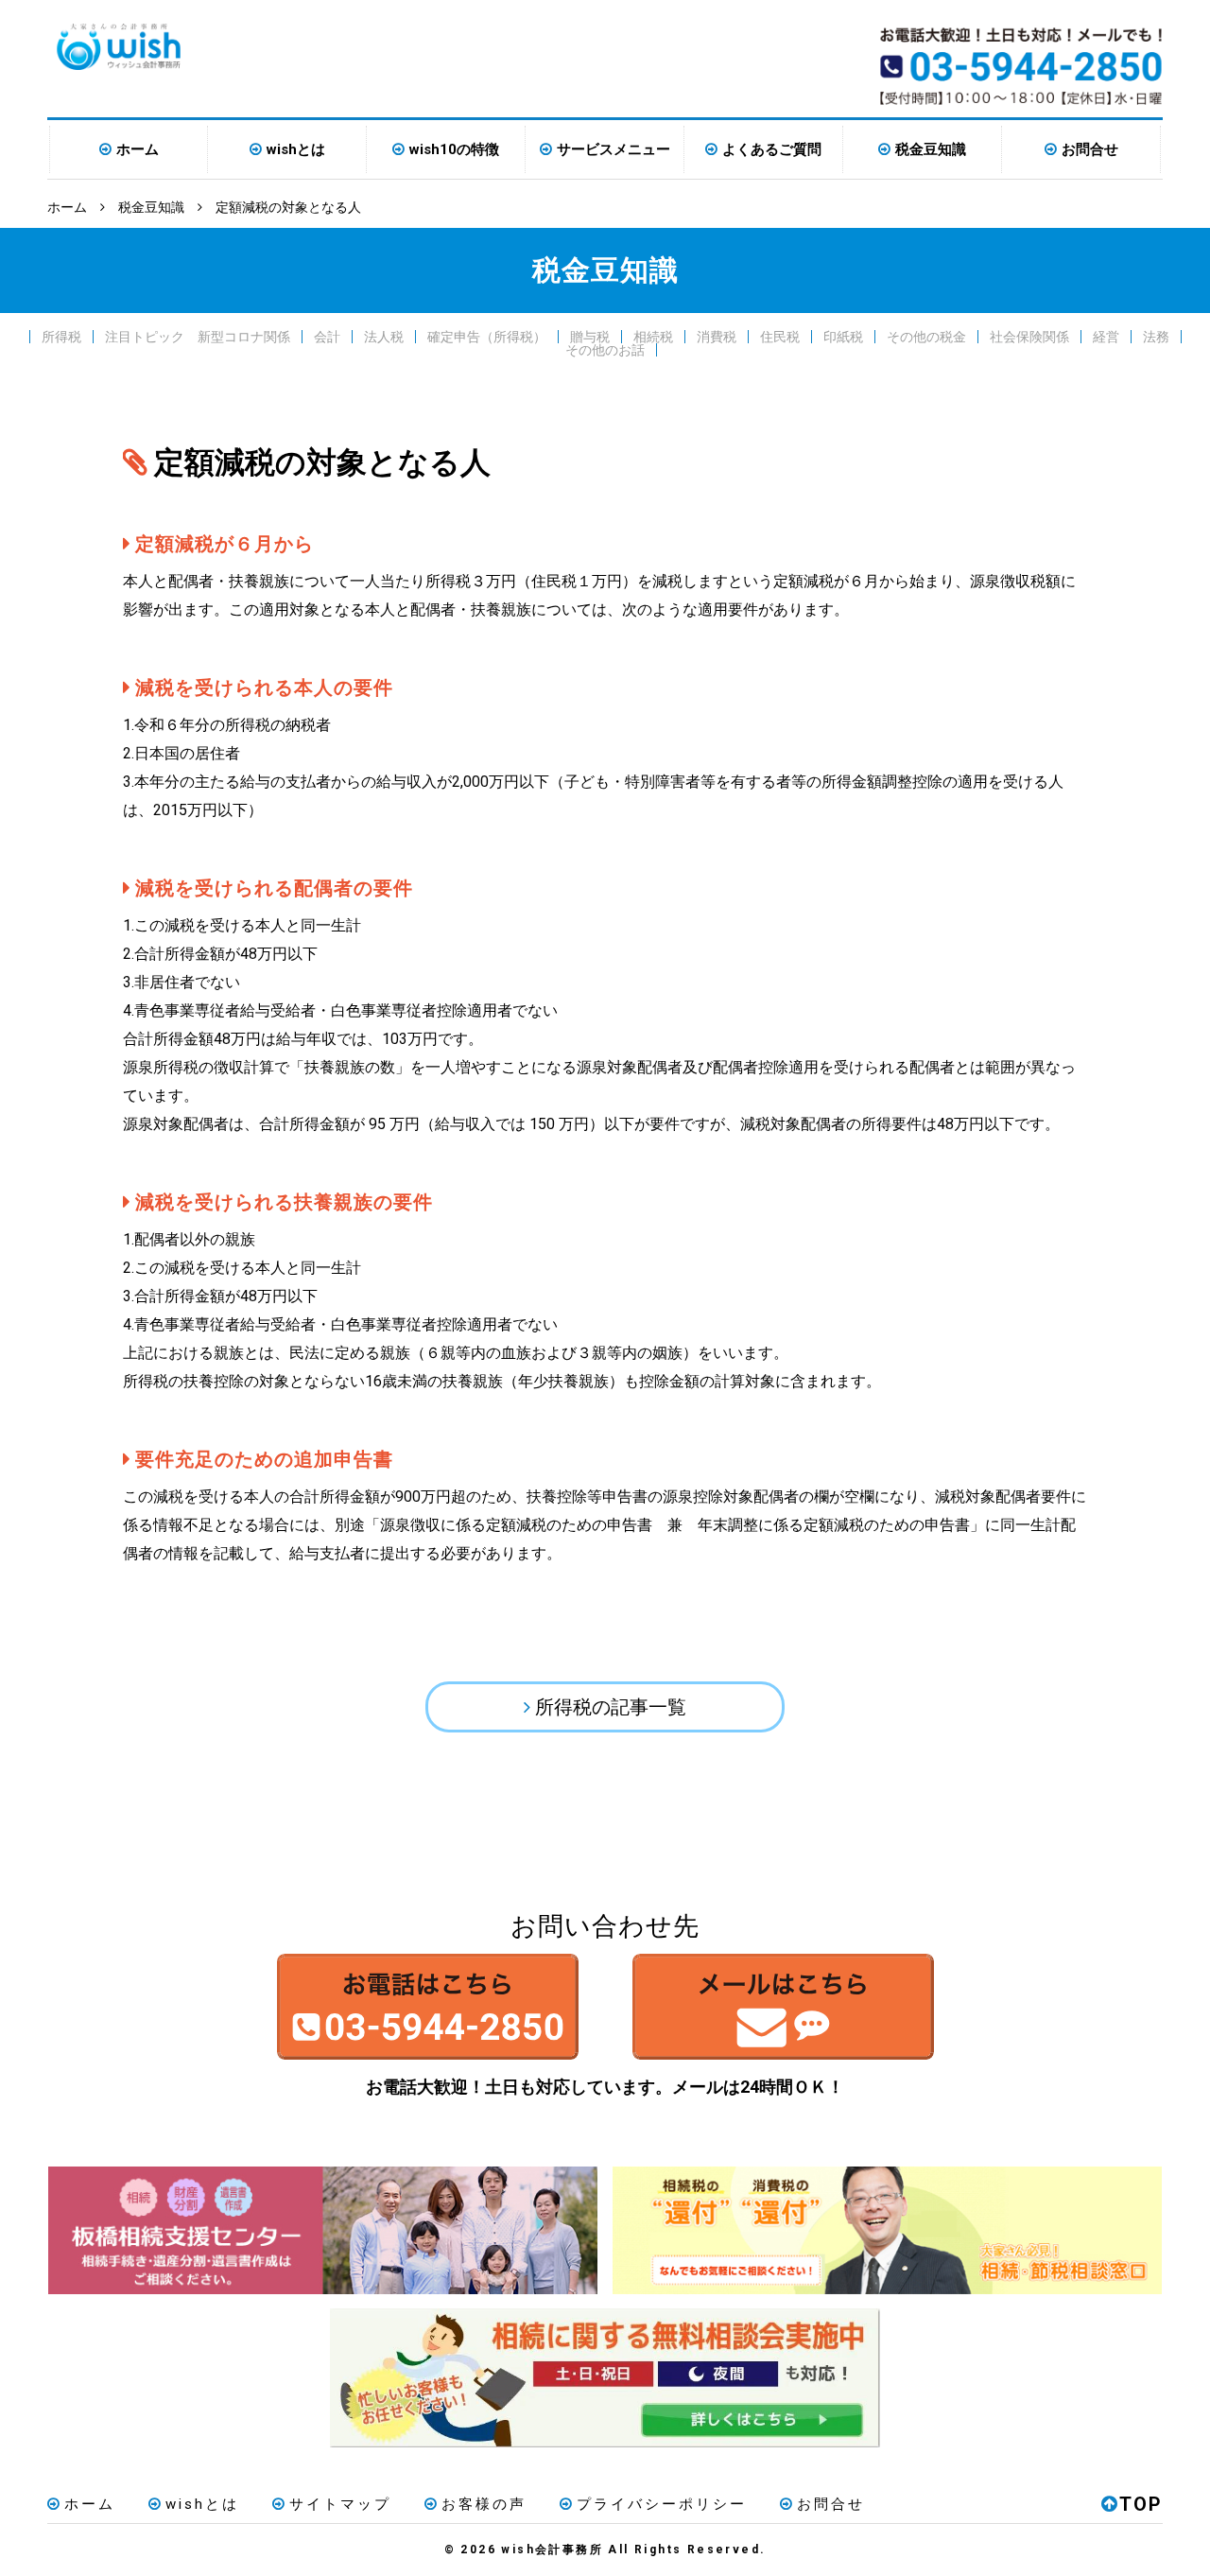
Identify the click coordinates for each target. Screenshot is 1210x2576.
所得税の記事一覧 (611, 1707)
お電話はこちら (427, 2007)
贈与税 (590, 337)
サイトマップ (340, 2504)
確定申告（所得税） (487, 337)
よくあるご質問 (772, 149)
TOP (1141, 2504)
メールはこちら (783, 2007)
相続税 (653, 337)
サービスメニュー (614, 149)
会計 (327, 337)
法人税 (384, 337)
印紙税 (843, 337)
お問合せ (1090, 149)
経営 (1106, 337)
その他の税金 (926, 337)
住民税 (780, 337)
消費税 (717, 337)
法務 (1156, 337)
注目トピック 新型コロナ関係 (198, 337)
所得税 (61, 337)
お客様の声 (484, 2504)
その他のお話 (605, 350)
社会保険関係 (1029, 337)
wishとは (296, 149)
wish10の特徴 (454, 149)
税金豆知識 (931, 149)
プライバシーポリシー (662, 2504)
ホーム (138, 149)
